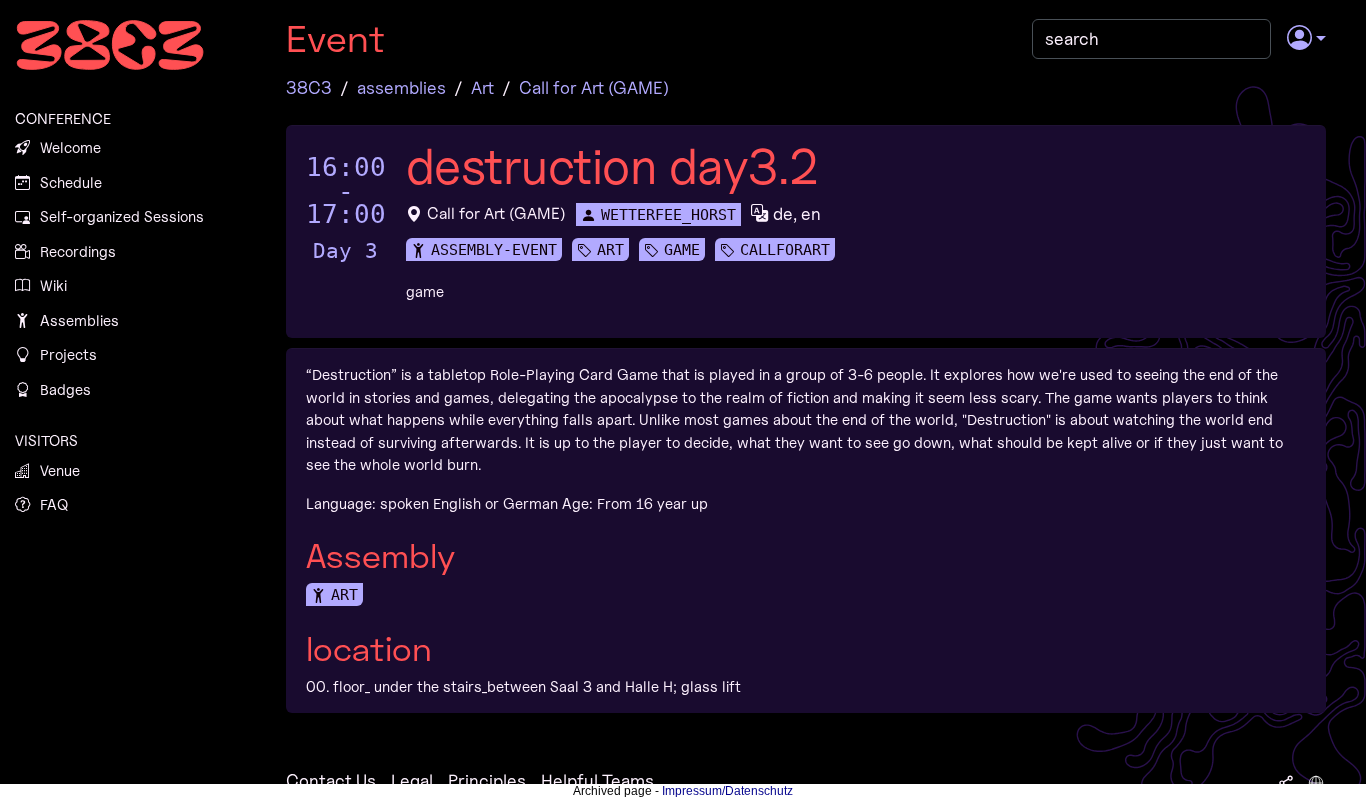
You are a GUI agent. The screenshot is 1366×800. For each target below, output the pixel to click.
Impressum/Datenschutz (727, 791)
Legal (412, 780)
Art (482, 87)
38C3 (309, 87)
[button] (1306, 39)
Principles (487, 780)
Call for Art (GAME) (594, 87)
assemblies (401, 87)
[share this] (1286, 781)
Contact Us (331, 780)
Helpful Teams (597, 780)
